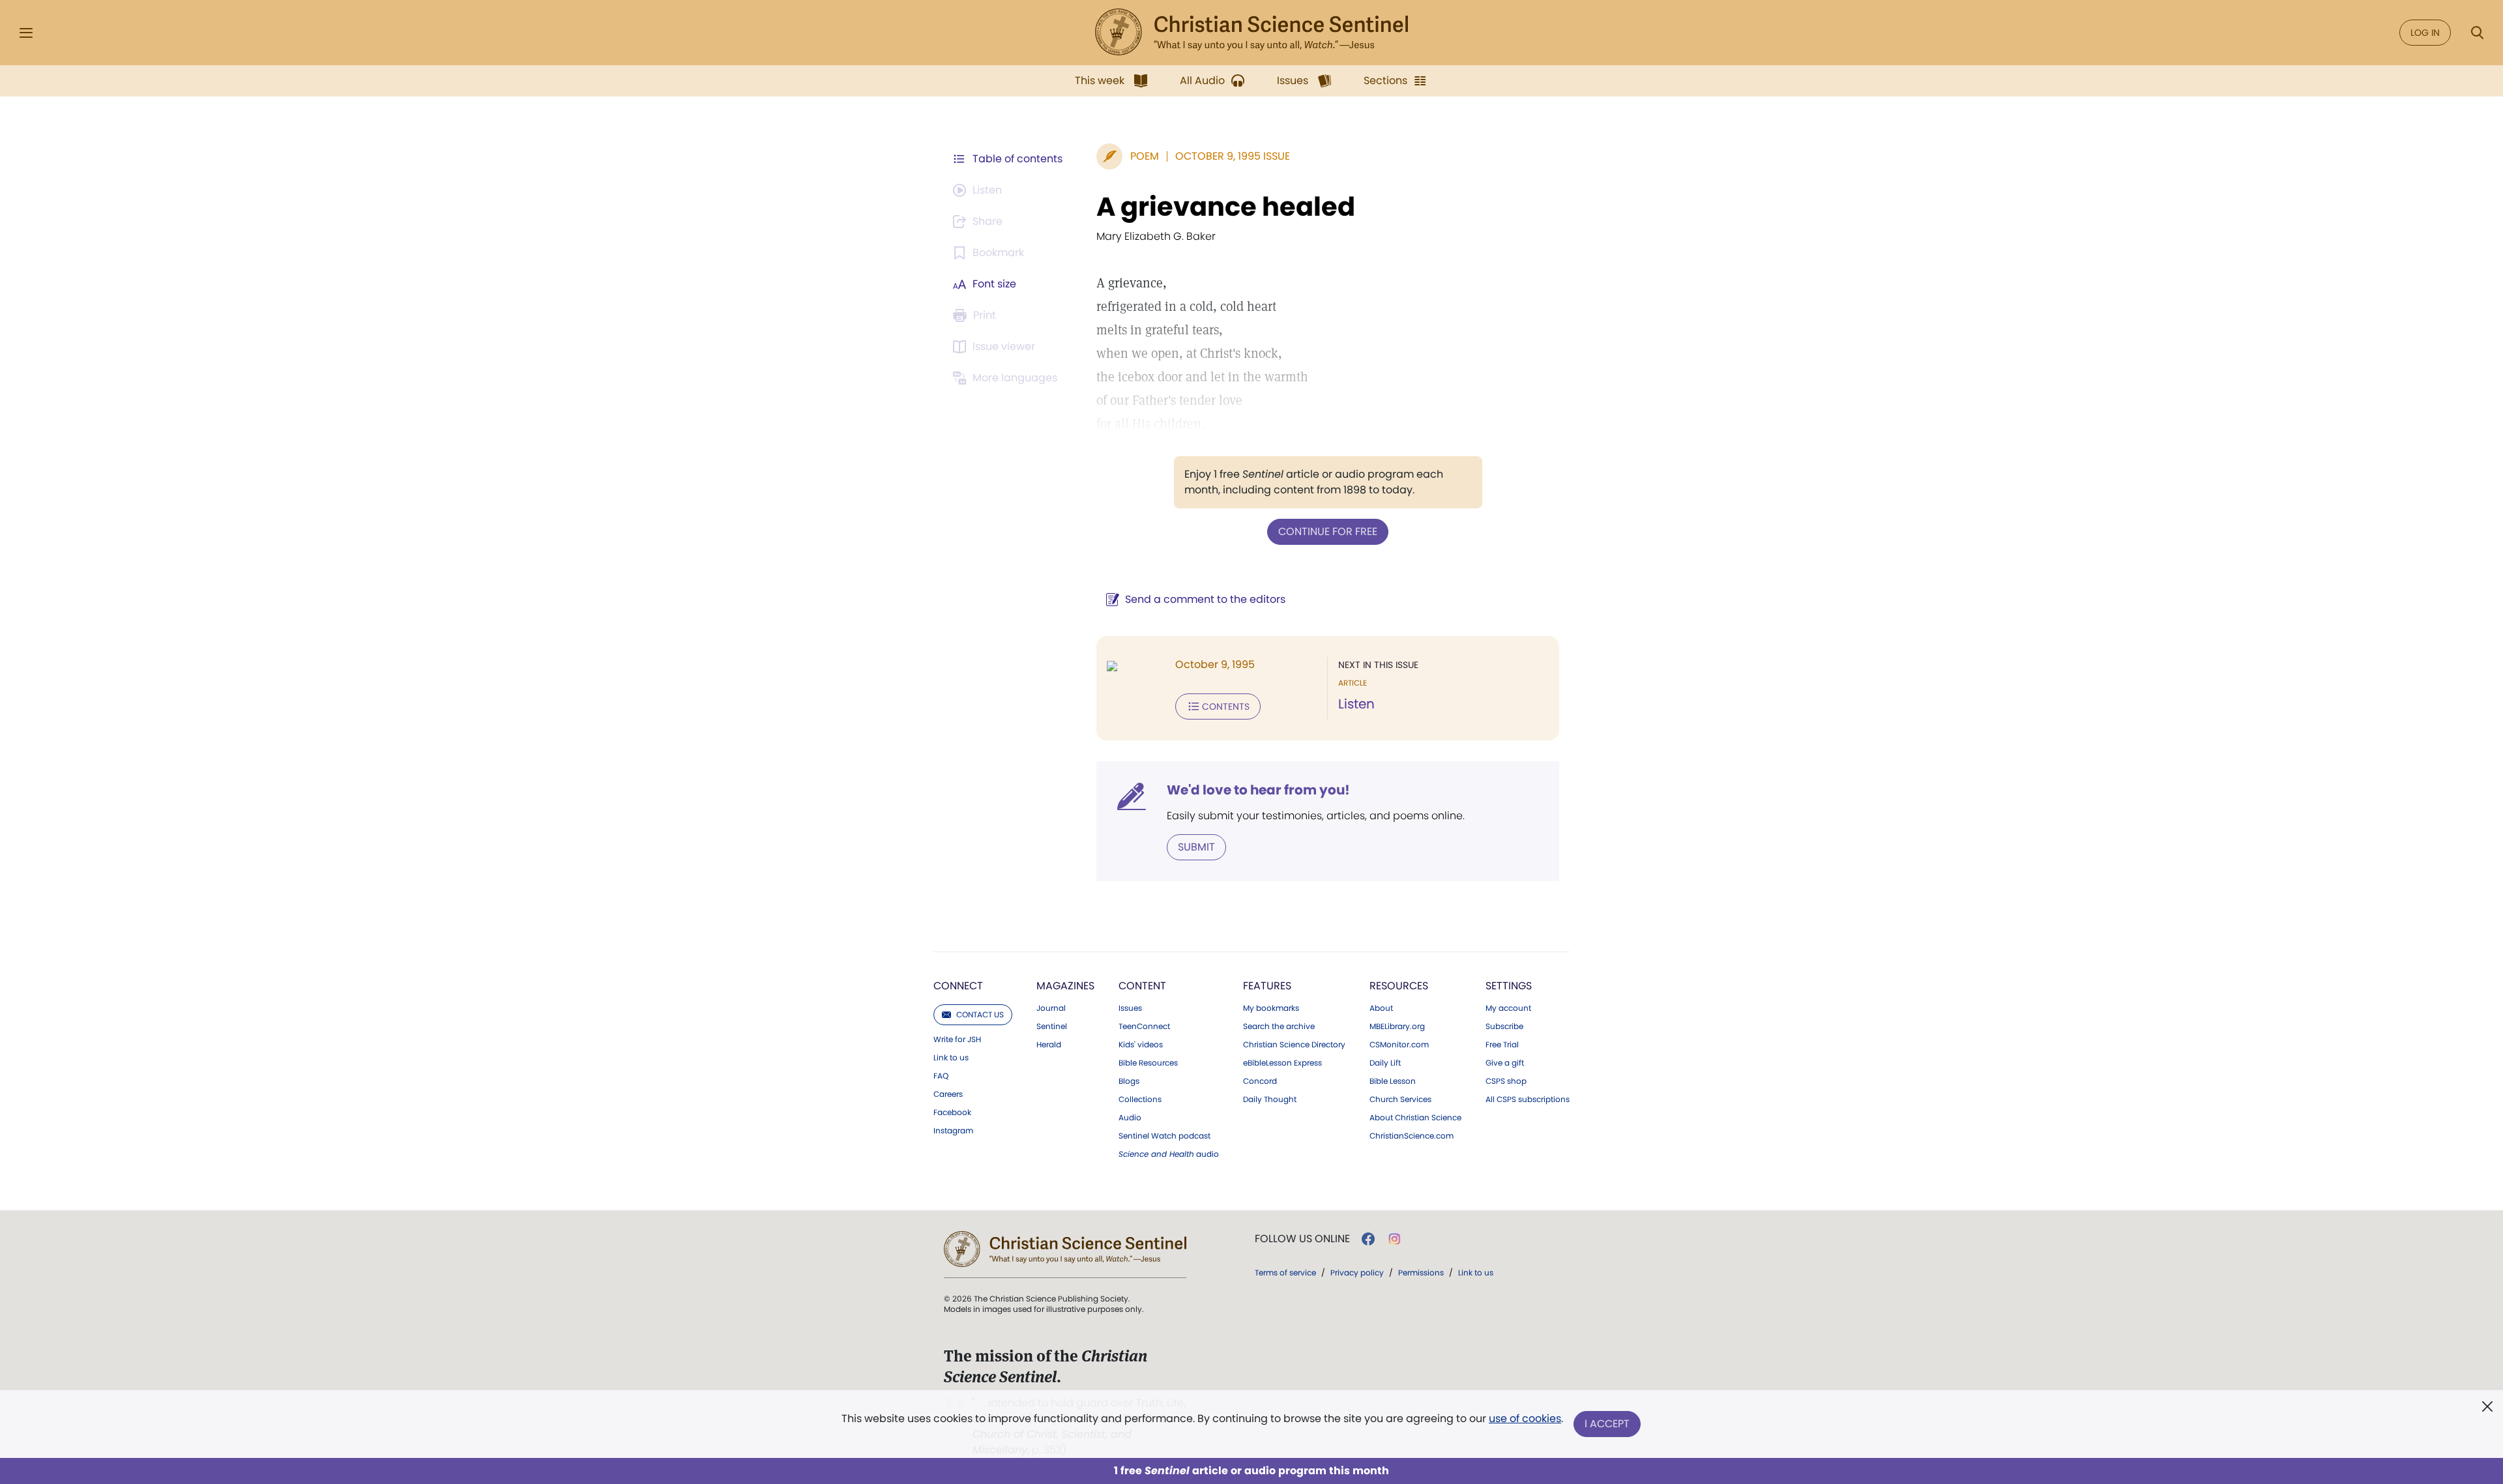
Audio (1130, 1118)
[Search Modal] (2477, 33)
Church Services (1400, 1099)
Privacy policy (1357, 1273)
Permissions (1421, 1273)
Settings (1509, 986)
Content (1142, 986)
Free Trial (1502, 1045)
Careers (948, 1094)
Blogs (1129, 1081)
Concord (1260, 1081)
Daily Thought (1270, 1099)
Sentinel (1052, 1026)
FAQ (941, 1076)
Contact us (980, 1014)
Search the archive (1279, 1026)
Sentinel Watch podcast (1164, 1136)
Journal (1051, 1008)
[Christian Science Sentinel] (1251, 33)
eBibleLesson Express (1282, 1063)
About (1381, 1008)
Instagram (953, 1131)
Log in (2425, 33)
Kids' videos (1141, 1045)
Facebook (952, 1113)
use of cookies (1525, 1419)
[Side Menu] (26, 33)
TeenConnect (1144, 1026)
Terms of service (1285, 1273)
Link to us (951, 1058)
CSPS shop (1506, 1081)
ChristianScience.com (1412, 1136)
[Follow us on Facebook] (1368, 1239)
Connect (958, 986)
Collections (1140, 1099)
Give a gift (1505, 1063)
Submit (1196, 847)
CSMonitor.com (1399, 1045)
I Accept (1607, 1424)
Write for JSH (957, 1040)
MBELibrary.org (1397, 1026)
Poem (1145, 156)
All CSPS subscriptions (1528, 1099)
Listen (1356, 704)
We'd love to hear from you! (1258, 790)
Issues (1130, 1008)
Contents (1226, 706)
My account (1508, 1008)
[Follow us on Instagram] (1395, 1239)
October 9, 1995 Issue (1233, 156)
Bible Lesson (1393, 1081)
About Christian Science (1415, 1118)
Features (1267, 986)
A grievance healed (1226, 207)
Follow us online (1302, 1239)
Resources (1399, 986)
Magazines (1065, 986)
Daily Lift (1385, 1063)
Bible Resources (1148, 1063)
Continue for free (1328, 531)
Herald (1049, 1045)
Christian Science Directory (1294, 1045)
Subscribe (1504, 1026)
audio (1169, 1154)
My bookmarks (1271, 1008)
